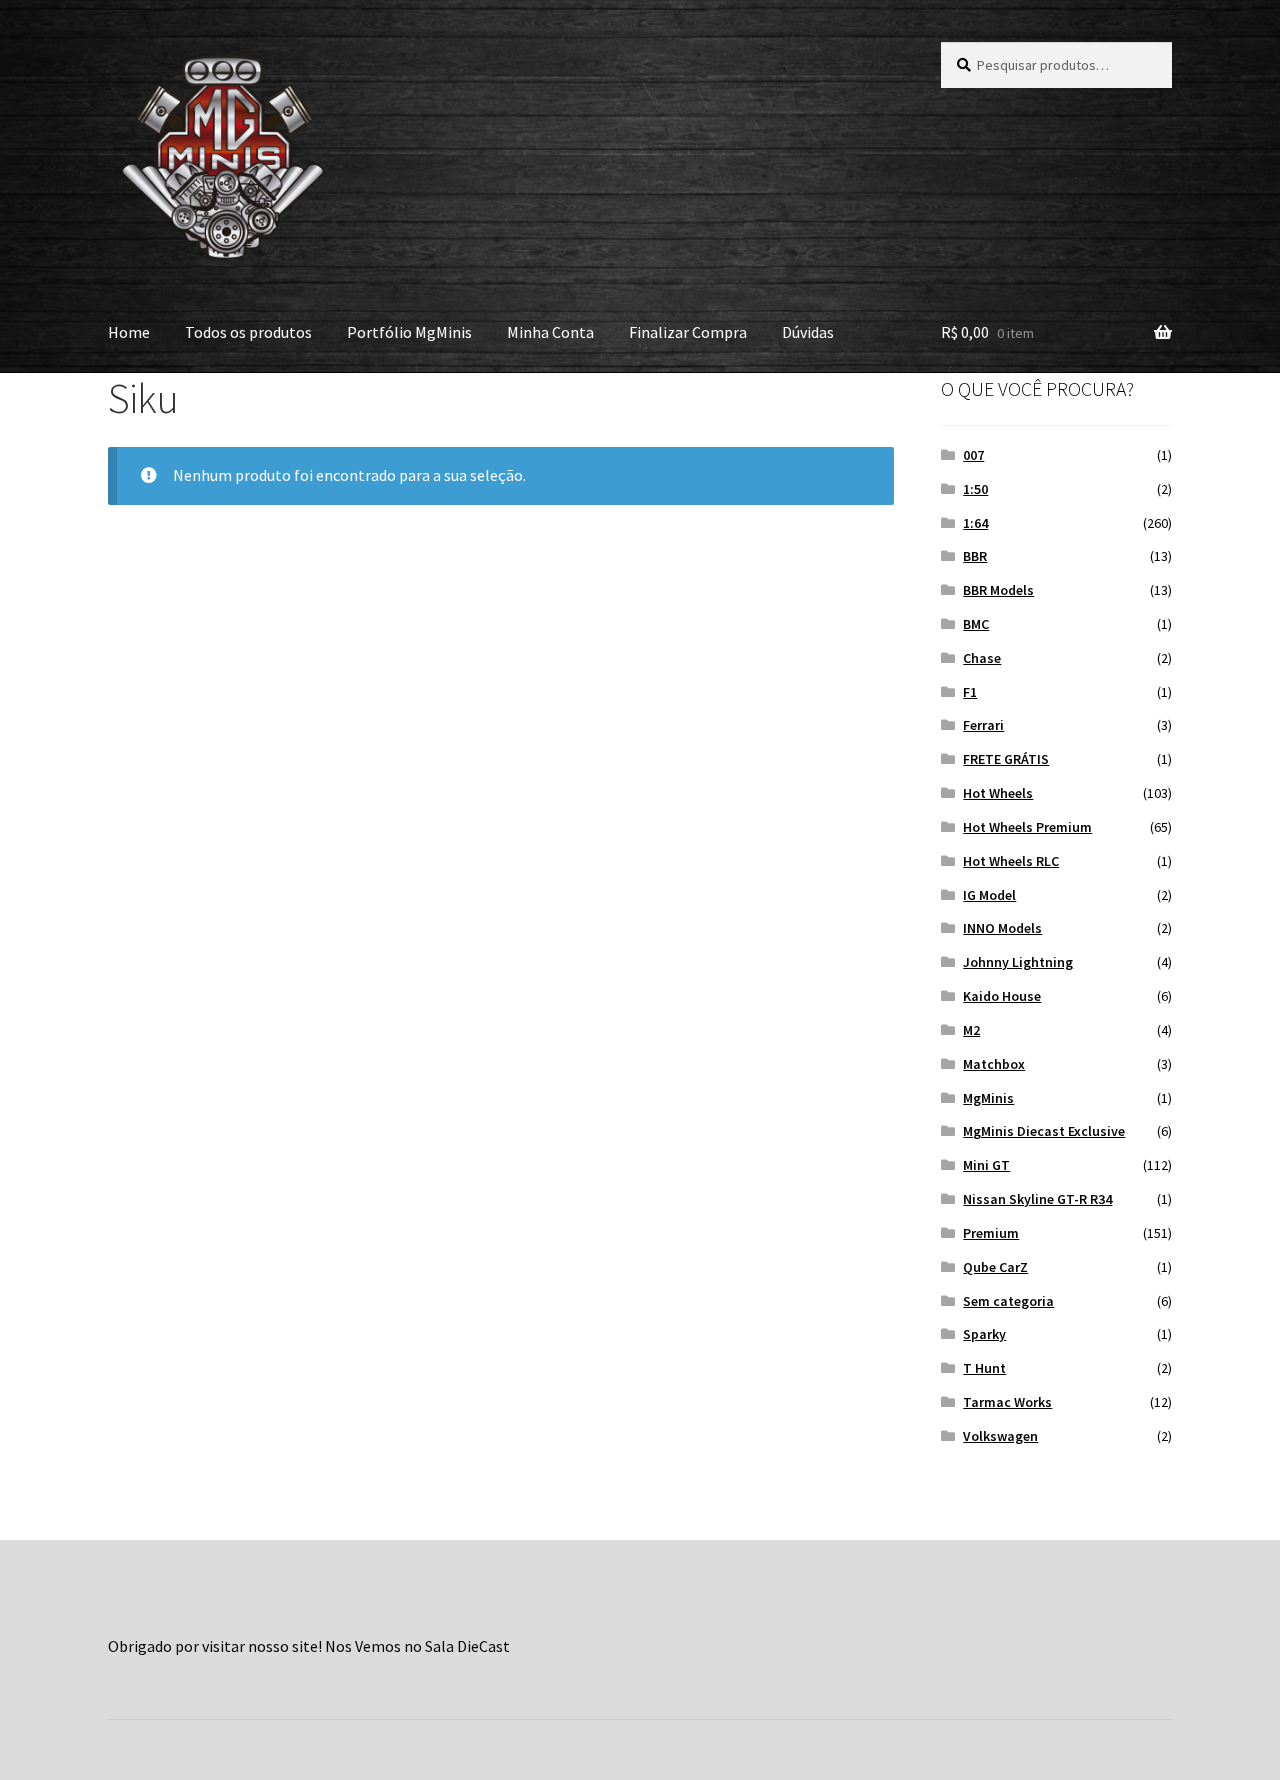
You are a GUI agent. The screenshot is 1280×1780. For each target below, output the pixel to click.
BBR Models (998, 590)
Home (129, 332)
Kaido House (1002, 996)
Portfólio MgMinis (409, 332)
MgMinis (988, 1098)
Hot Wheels (998, 793)
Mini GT (986, 1165)
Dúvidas (808, 332)
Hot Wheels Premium (1027, 827)
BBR (975, 556)
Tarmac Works (1007, 1402)
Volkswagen (1000, 1436)
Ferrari (983, 725)
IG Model (989, 895)
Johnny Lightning (1018, 962)
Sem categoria (1008, 1301)
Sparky (984, 1334)
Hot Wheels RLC (1011, 861)
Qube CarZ (995, 1267)
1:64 (975, 523)
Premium (991, 1233)
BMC (976, 624)
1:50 (975, 489)
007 (973, 455)
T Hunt (984, 1368)
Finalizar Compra (688, 332)
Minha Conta (550, 332)
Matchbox (994, 1064)
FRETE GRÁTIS (1006, 759)
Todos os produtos (248, 332)
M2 (971, 1030)
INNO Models (1002, 928)
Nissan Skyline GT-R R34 (1037, 1199)
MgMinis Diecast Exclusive (1044, 1131)
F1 (970, 692)
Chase (982, 658)
